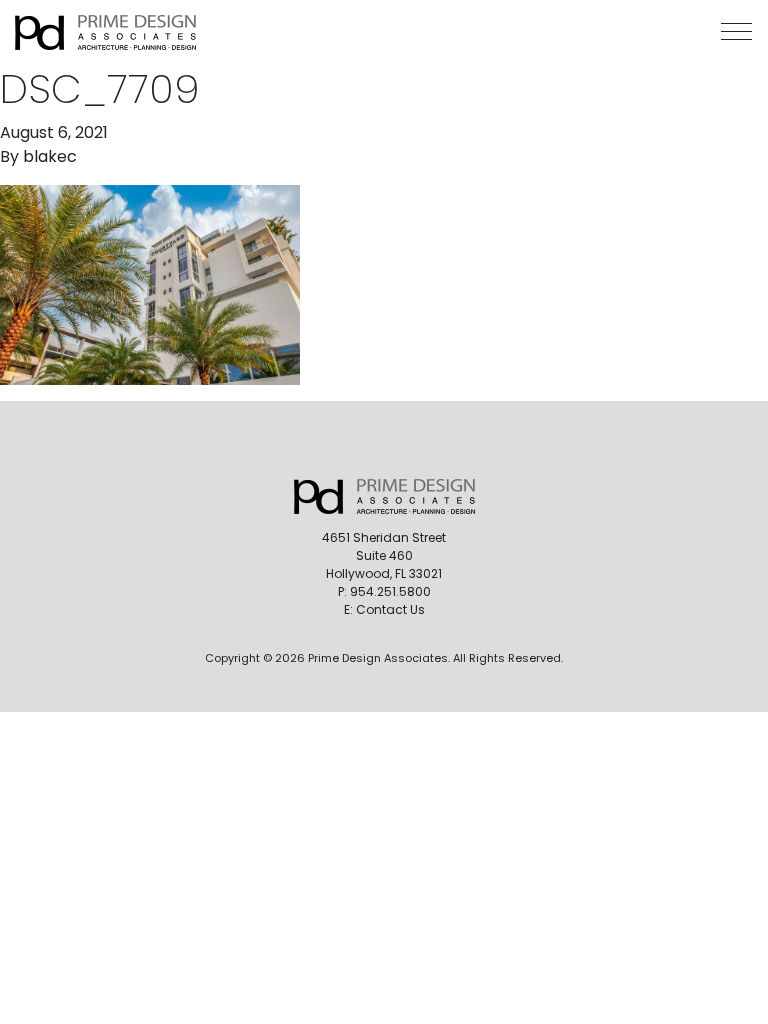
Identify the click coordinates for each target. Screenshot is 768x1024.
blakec (50, 156)
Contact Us (390, 609)
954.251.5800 (390, 591)
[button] (736, 31)
